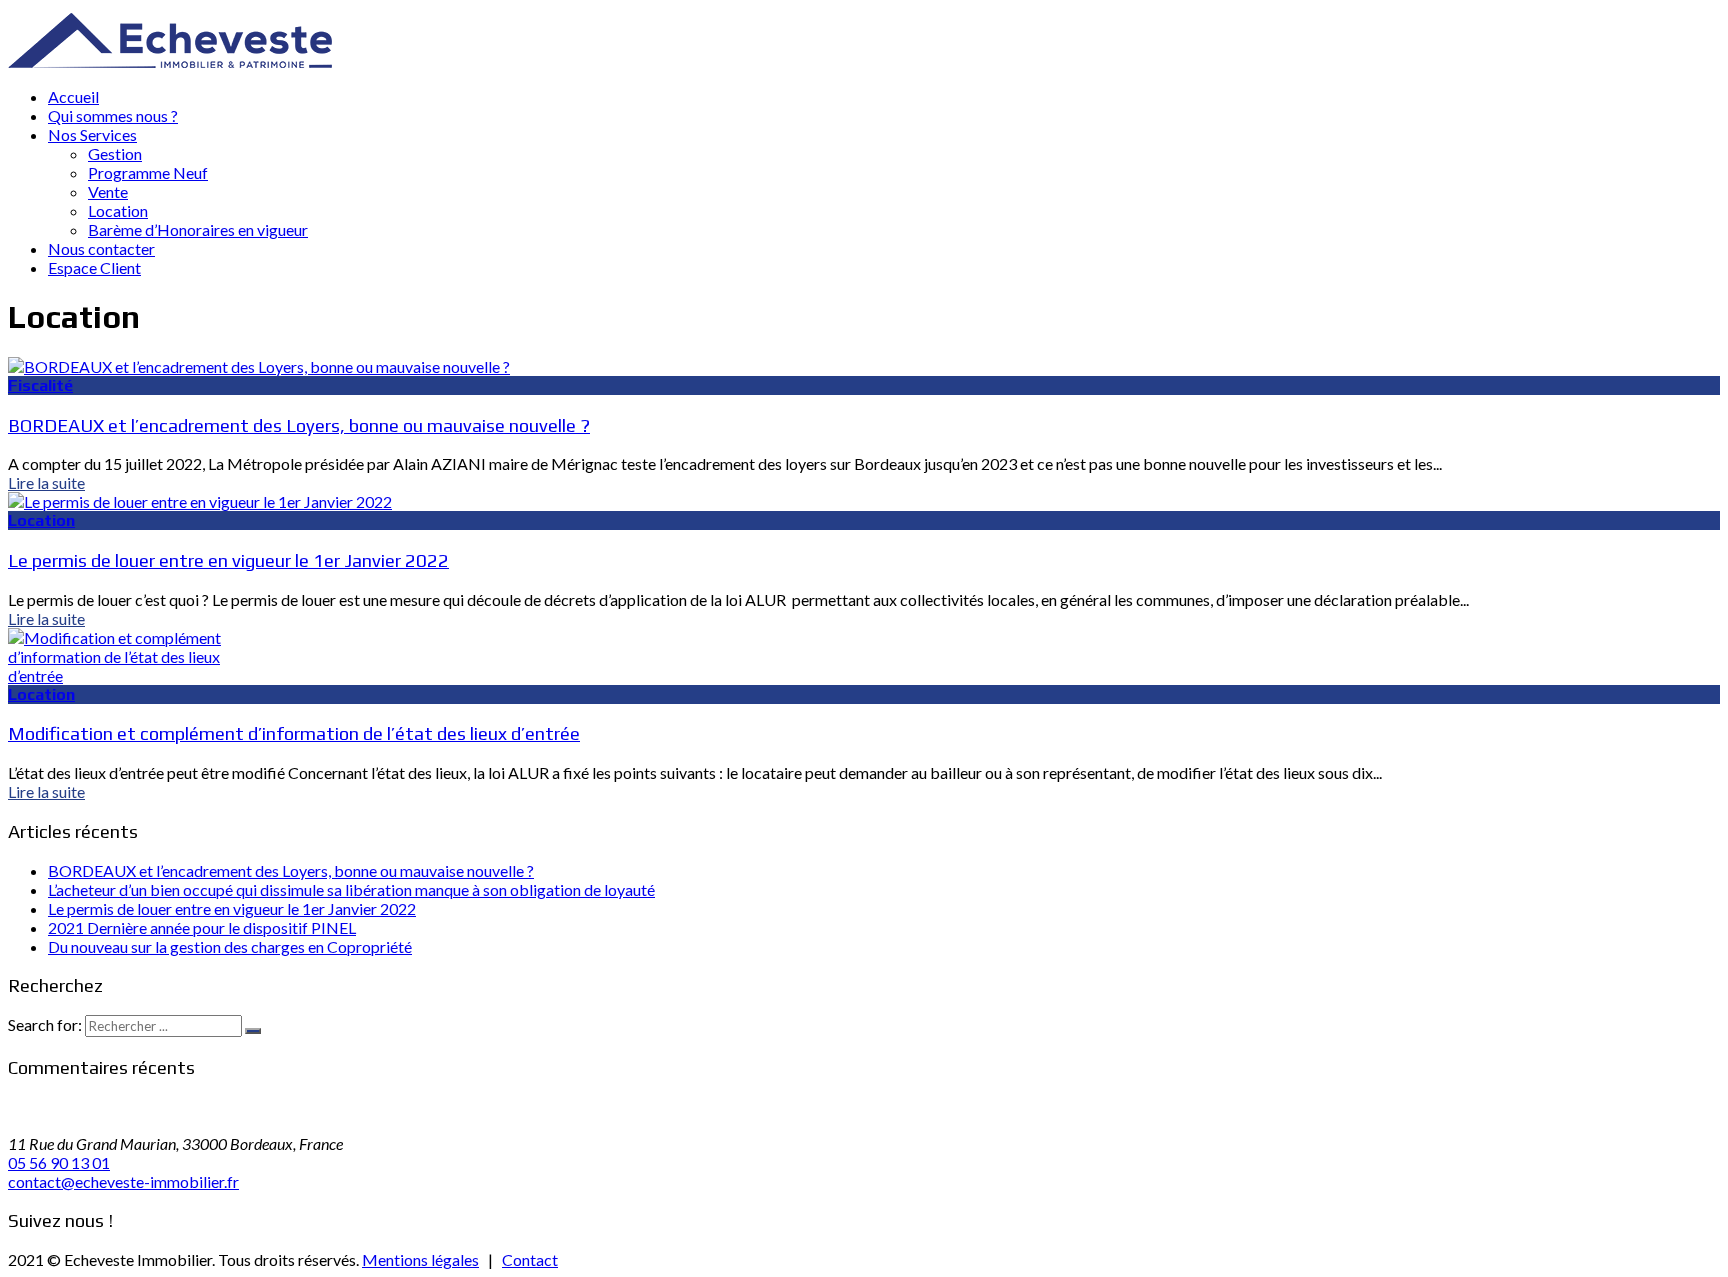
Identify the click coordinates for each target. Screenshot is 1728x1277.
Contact (530, 1259)
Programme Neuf (148, 172)
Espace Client (94, 267)
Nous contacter (101, 248)
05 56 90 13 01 (59, 1162)
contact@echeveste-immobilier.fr (123, 1181)
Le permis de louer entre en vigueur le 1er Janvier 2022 (228, 560)
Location (118, 210)
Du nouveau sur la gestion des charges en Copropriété (230, 946)
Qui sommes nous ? (113, 115)
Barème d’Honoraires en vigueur (198, 229)
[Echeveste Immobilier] (170, 61)
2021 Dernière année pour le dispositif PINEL (202, 927)
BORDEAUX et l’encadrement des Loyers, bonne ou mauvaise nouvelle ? (299, 425)
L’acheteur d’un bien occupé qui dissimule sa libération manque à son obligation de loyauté (351, 889)
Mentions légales (420, 1259)
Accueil (73, 96)
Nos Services (92, 134)
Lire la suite (46, 482)
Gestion (115, 153)
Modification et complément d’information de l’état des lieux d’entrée (294, 733)
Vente (108, 191)
